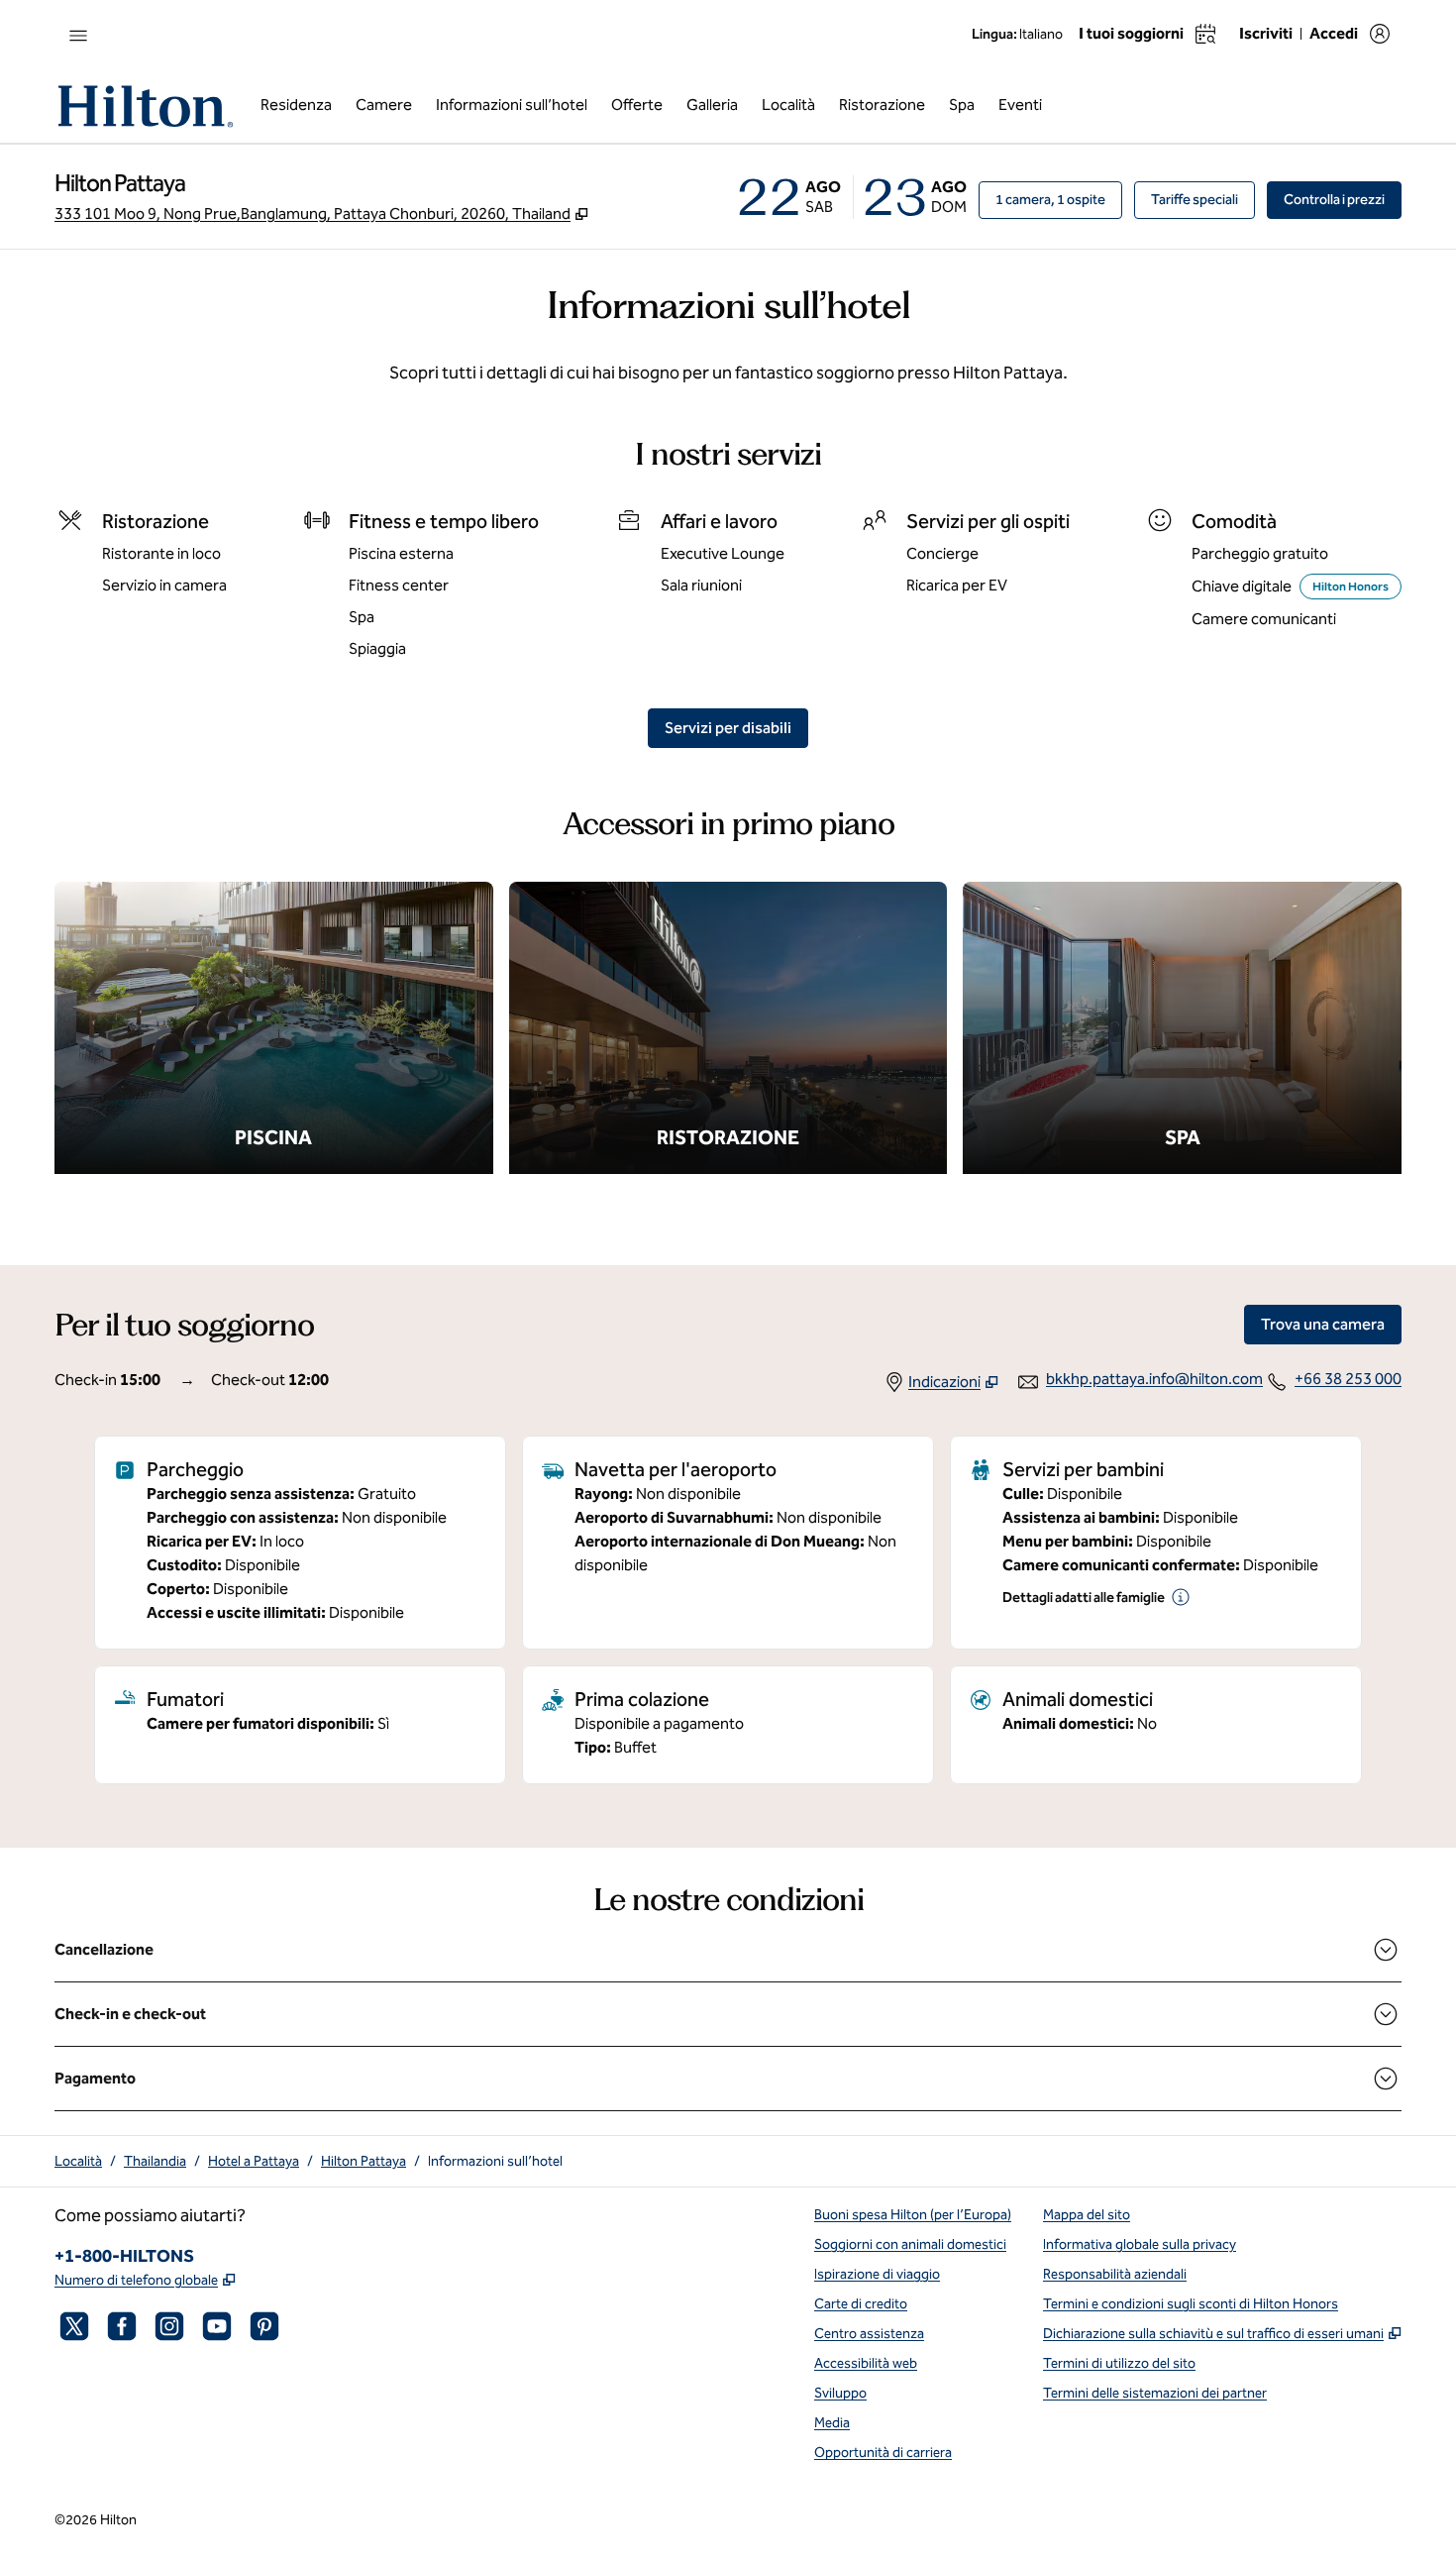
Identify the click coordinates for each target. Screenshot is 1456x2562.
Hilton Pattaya (364, 2161)
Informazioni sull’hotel (495, 2161)
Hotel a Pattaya (254, 2161)
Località (78, 2161)
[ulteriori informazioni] (1181, 1597)
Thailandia (155, 2161)
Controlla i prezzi (1343, 199)
